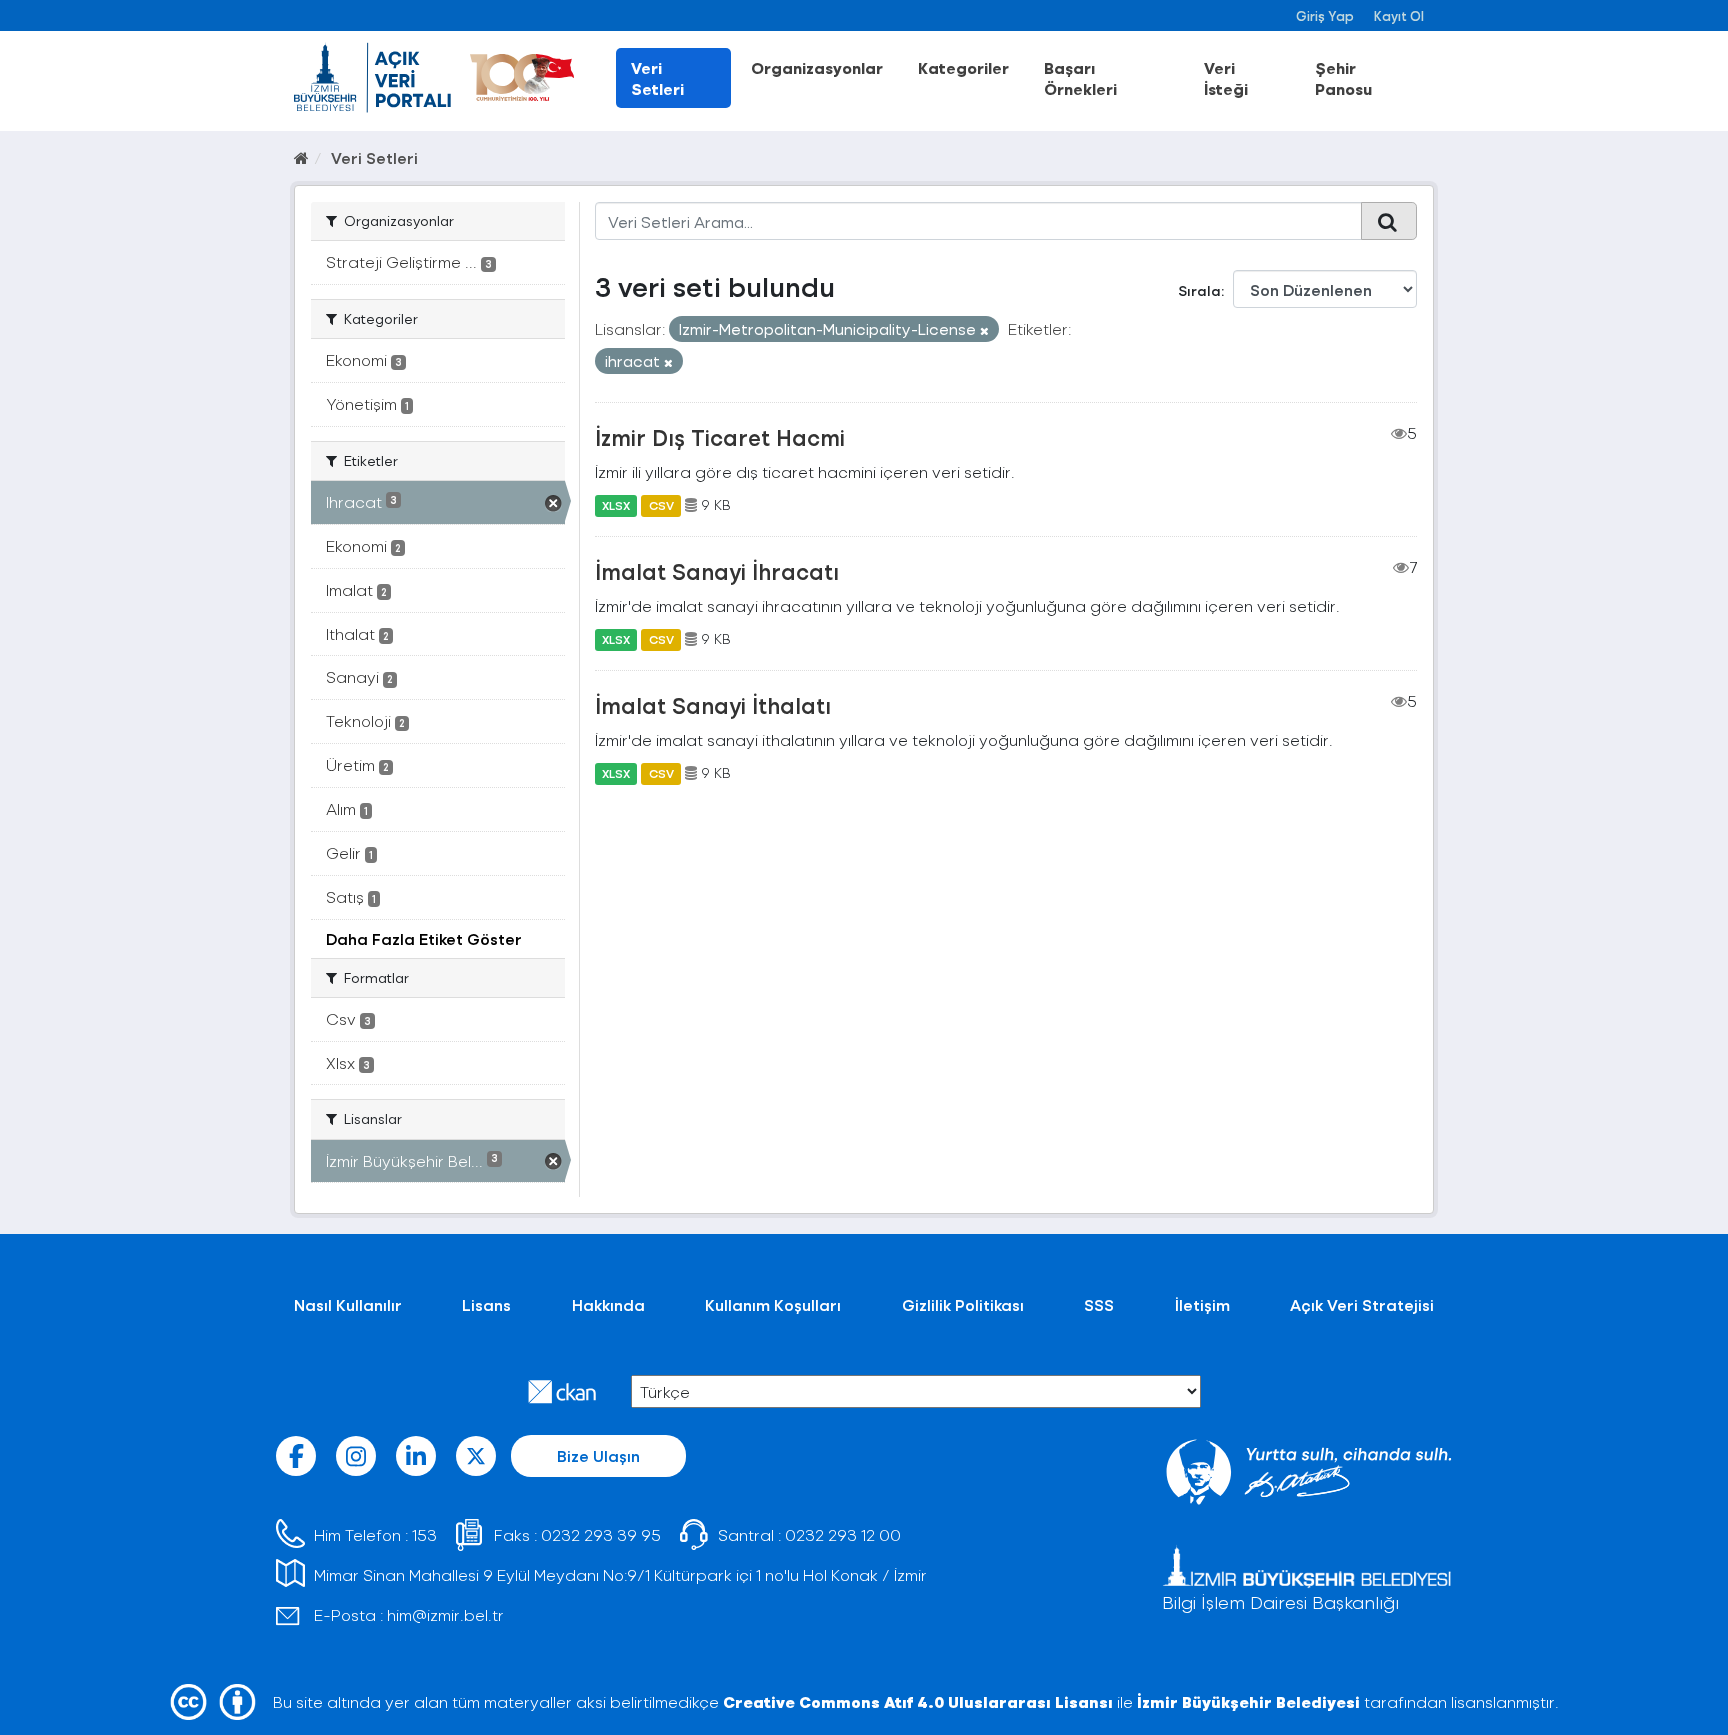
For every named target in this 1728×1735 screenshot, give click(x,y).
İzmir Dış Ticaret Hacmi (720, 437)
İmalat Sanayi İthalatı (713, 705)
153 (424, 1534)
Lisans (486, 1304)
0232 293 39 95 (601, 1534)
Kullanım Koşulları (773, 1304)
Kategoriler (963, 67)
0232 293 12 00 (843, 1534)
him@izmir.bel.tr (445, 1614)
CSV (661, 505)
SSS (1099, 1304)
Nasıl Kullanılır (348, 1304)
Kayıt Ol (1399, 15)
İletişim (1202, 1304)
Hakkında (608, 1304)
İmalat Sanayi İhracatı (717, 571)
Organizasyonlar (817, 67)
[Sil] (984, 330)
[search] (1389, 221)
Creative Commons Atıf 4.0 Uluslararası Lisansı (918, 1701)
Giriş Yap (1325, 15)
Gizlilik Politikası (963, 1304)
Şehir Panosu (1343, 78)
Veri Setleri (657, 78)
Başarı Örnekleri (1080, 78)
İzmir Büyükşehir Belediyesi (1248, 1701)
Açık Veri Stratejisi (1362, 1304)
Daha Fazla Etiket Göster (424, 938)
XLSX (616, 505)
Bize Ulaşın (598, 1455)
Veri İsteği (1226, 78)
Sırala (1199, 290)
